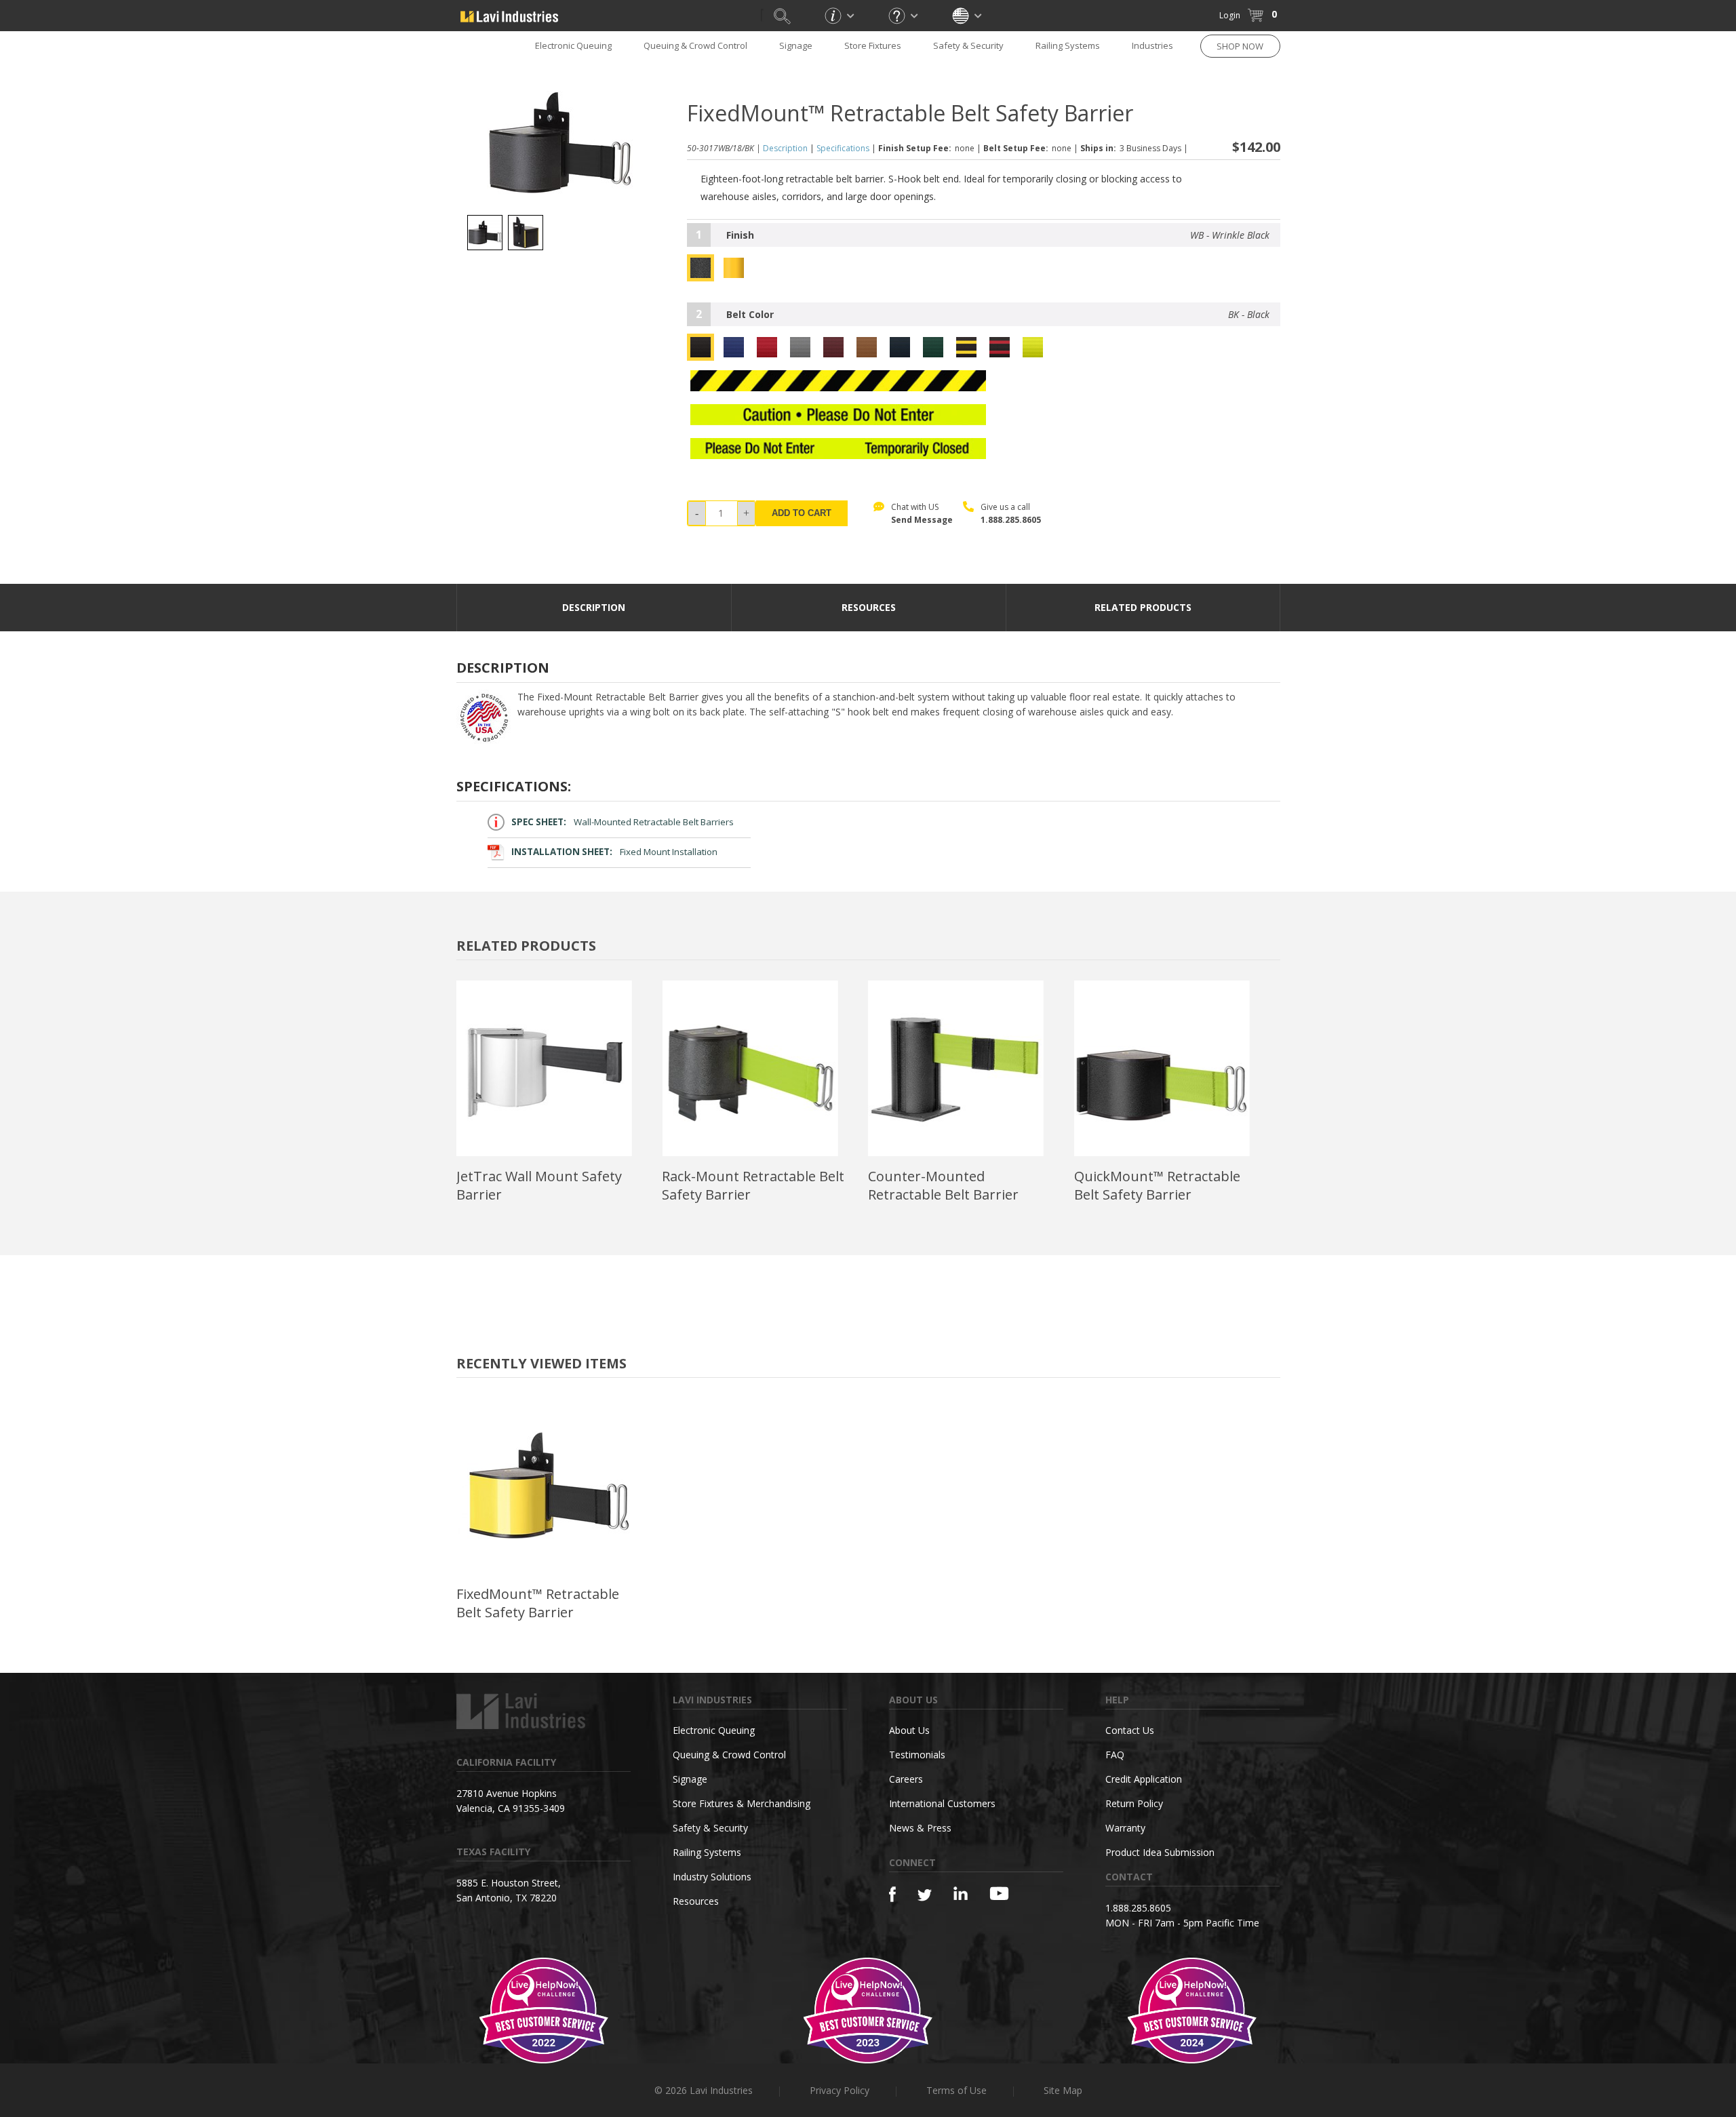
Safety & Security (968, 45)
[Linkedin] (961, 1894)
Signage (796, 45)
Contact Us (1130, 1730)
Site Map (1063, 2090)
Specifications (843, 148)
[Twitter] (925, 1896)
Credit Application (1144, 1779)
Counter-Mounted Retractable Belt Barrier (943, 1185)
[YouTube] (999, 1893)
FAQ (1115, 1755)
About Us (909, 1730)
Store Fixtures (873, 45)
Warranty (1125, 1828)
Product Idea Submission (1160, 1852)
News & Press (920, 1828)
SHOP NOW (1240, 46)
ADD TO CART (802, 513)
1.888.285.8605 (1011, 520)
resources (869, 607)
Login (1230, 15)
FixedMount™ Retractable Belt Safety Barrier (538, 1603)
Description (785, 148)
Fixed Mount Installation (614, 852)
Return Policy (1134, 1803)
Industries (1152, 45)
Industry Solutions (712, 1877)
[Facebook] (892, 1894)
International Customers (942, 1803)
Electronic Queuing (714, 1730)
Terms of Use (956, 2090)
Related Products (1143, 607)
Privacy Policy (840, 2090)
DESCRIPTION (594, 607)
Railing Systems (1068, 45)
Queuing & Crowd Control (695, 45)
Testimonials (917, 1755)
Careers (906, 1779)
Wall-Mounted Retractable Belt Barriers (623, 822)
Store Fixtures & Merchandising (742, 1803)
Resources (696, 1901)
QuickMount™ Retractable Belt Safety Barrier (1157, 1185)
